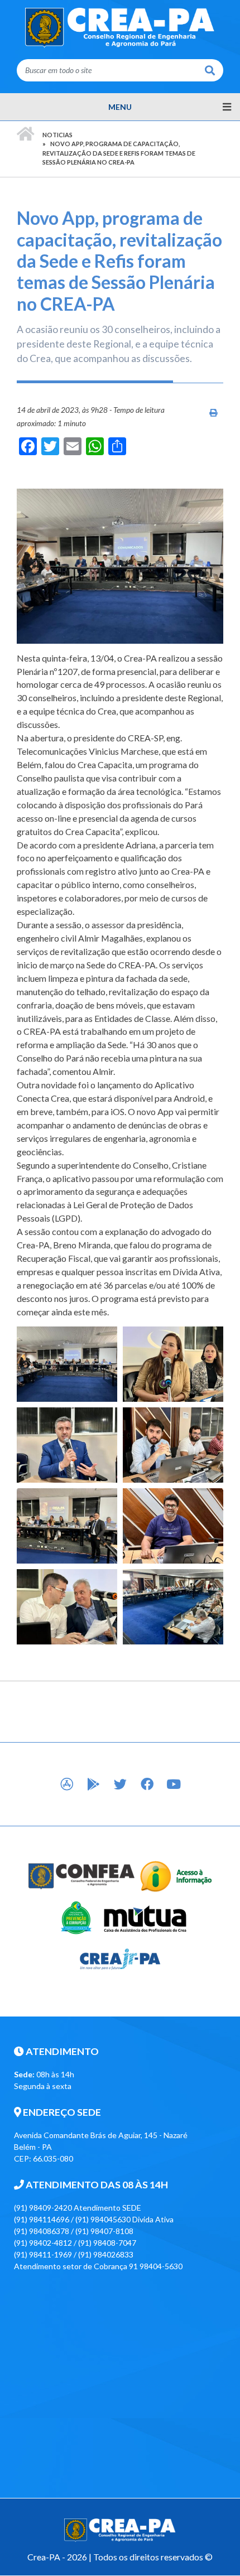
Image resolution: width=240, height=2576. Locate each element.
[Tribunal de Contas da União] (76, 1916)
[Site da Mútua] (145, 1916)
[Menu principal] (120, 107)
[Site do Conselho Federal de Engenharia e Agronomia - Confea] (82, 1875)
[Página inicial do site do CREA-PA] (120, 27)
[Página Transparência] (176, 1875)
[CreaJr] (120, 1958)
